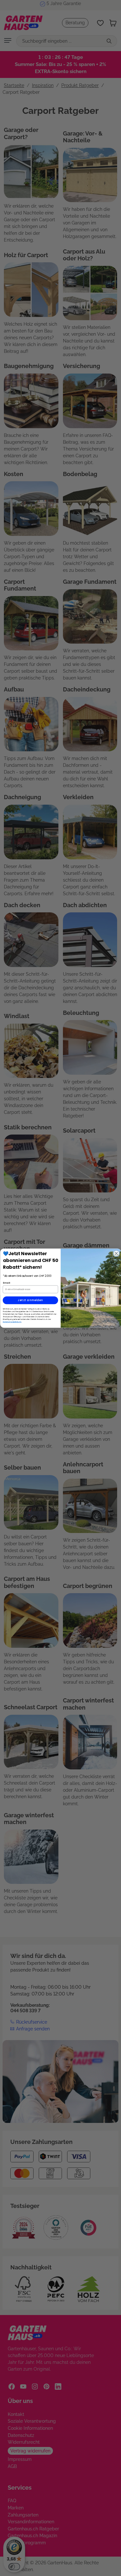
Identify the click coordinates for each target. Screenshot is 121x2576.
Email (6, 1283)
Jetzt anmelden (30, 1300)
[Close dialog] (116, 1253)
